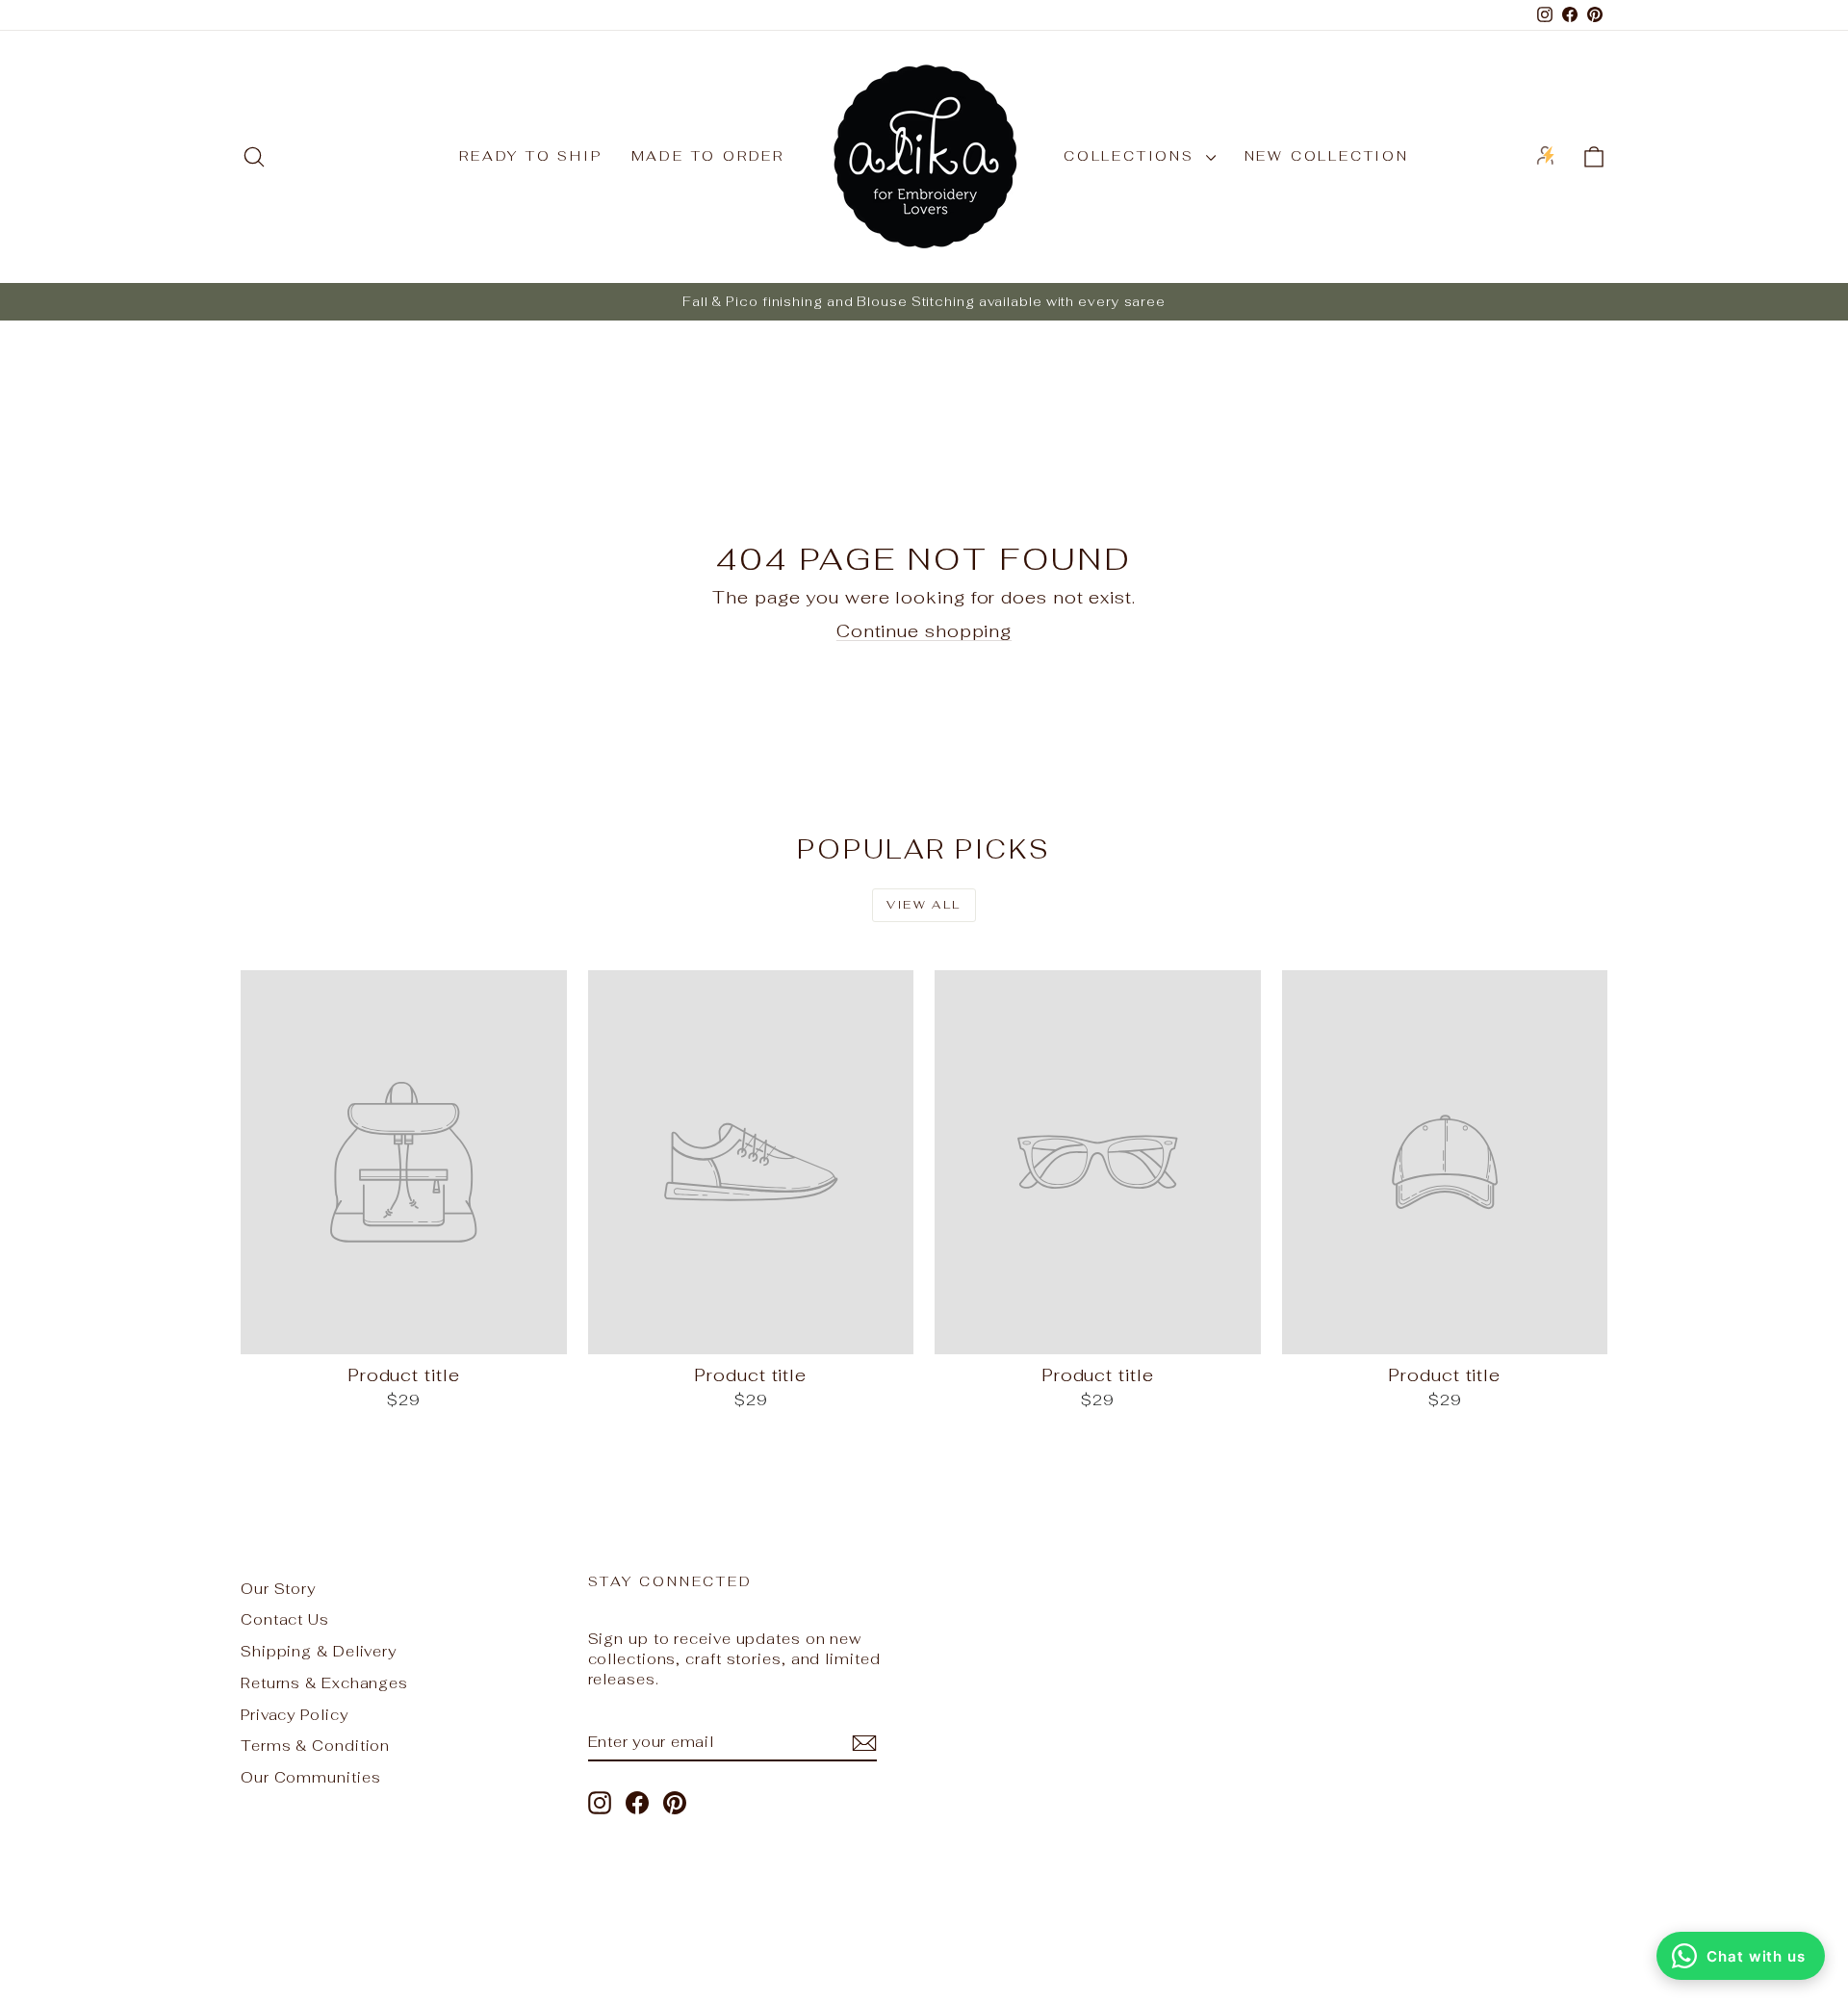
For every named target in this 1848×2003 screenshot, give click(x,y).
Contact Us (285, 1619)
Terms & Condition (315, 1746)
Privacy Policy (295, 1715)
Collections (1132, 156)
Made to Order (708, 156)
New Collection (1327, 156)
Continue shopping (924, 631)
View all (924, 905)
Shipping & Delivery (319, 1651)
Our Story (278, 1589)
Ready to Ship (530, 156)
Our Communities (311, 1777)
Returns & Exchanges (324, 1683)
